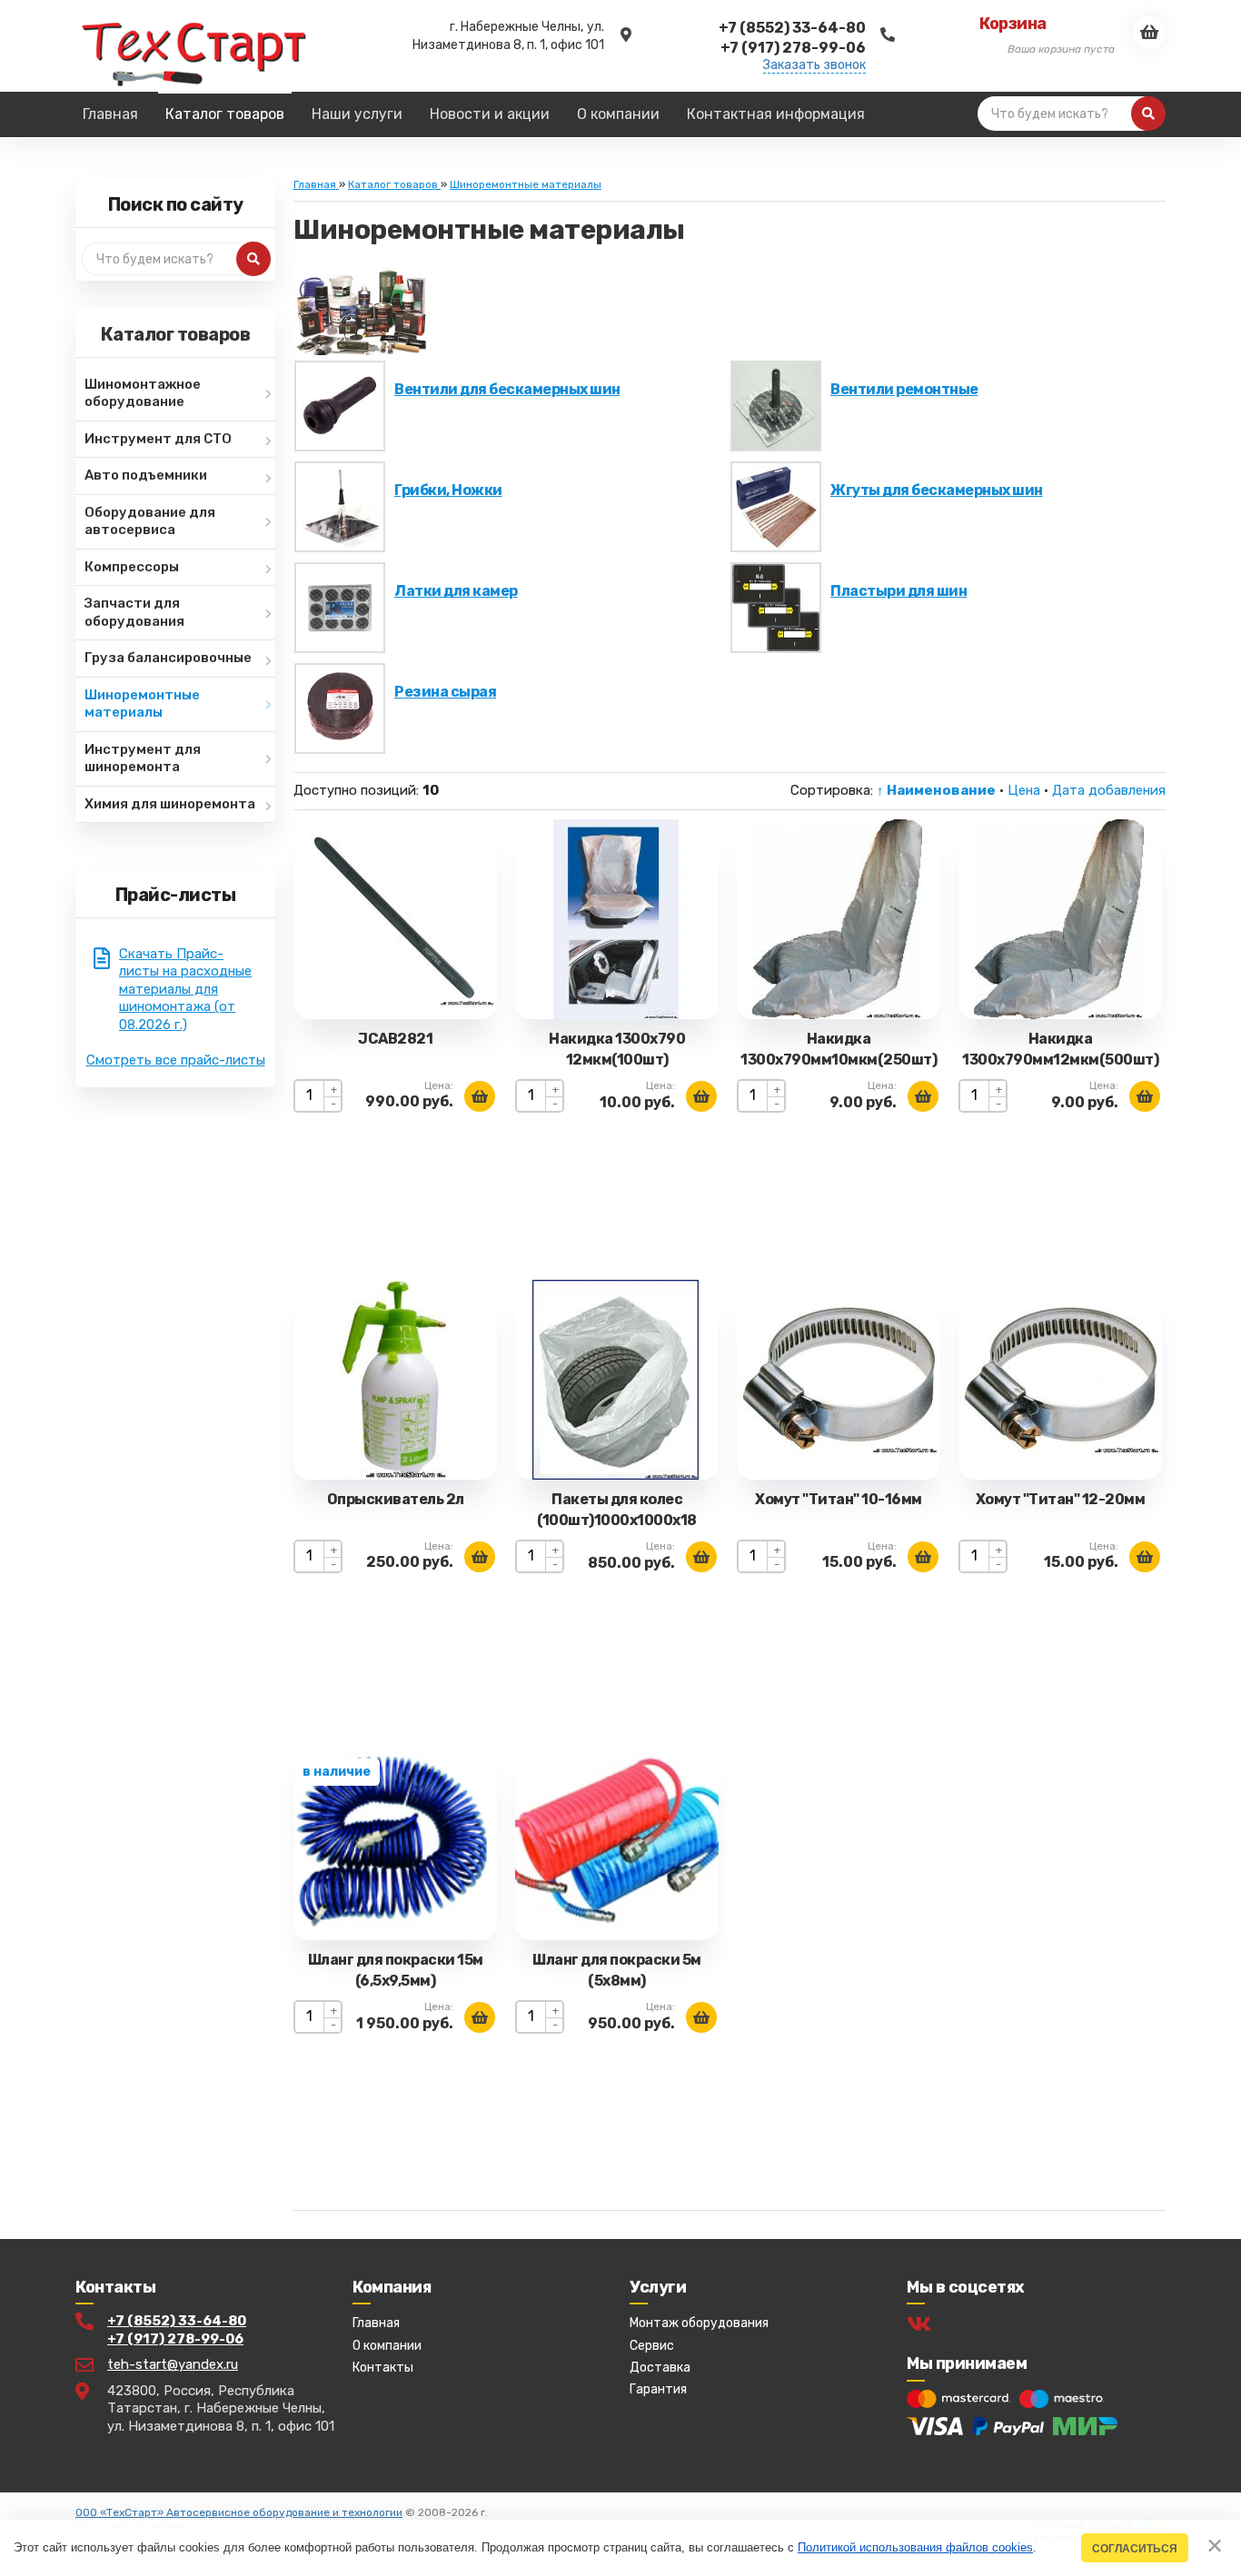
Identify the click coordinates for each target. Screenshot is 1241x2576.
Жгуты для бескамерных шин (937, 490)
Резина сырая (445, 692)
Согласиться (1135, 2548)
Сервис (652, 2346)
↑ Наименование (936, 790)
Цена (1024, 790)
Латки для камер (456, 591)
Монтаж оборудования (699, 2323)
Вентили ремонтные (904, 389)
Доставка (660, 2368)
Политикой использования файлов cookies (915, 2547)
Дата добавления (1109, 790)
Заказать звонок (814, 65)
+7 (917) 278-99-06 (175, 2339)
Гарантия (658, 2389)
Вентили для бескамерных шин (507, 389)
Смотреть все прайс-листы (176, 1060)
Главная (376, 2323)
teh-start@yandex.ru (173, 2364)
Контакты (383, 2368)
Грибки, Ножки (448, 490)
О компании (387, 2346)
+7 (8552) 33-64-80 (177, 2321)
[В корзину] (480, 1096)
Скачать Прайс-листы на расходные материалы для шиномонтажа (185, 989)
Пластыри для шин (898, 591)
